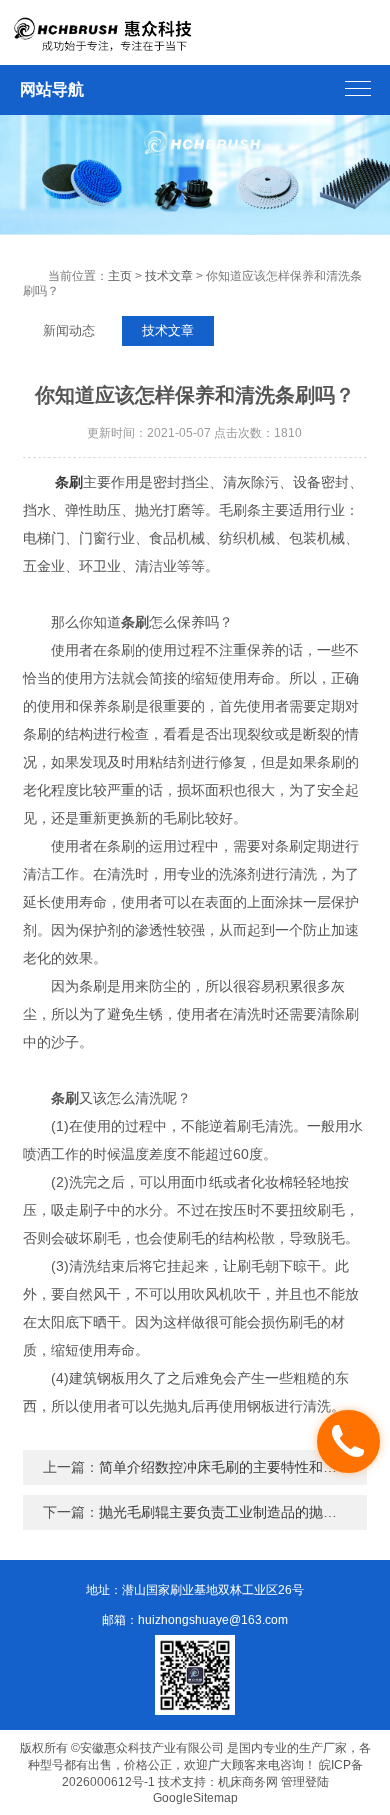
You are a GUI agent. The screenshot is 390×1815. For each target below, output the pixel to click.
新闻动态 (69, 330)
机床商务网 (248, 1782)
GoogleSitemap (195, 1798)
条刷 (69, 482)
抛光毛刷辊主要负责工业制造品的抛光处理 (232, 1512)
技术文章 (169, 276)
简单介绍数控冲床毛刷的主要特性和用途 (225, 1467)
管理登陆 (305, 1782)
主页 (120, 276)
